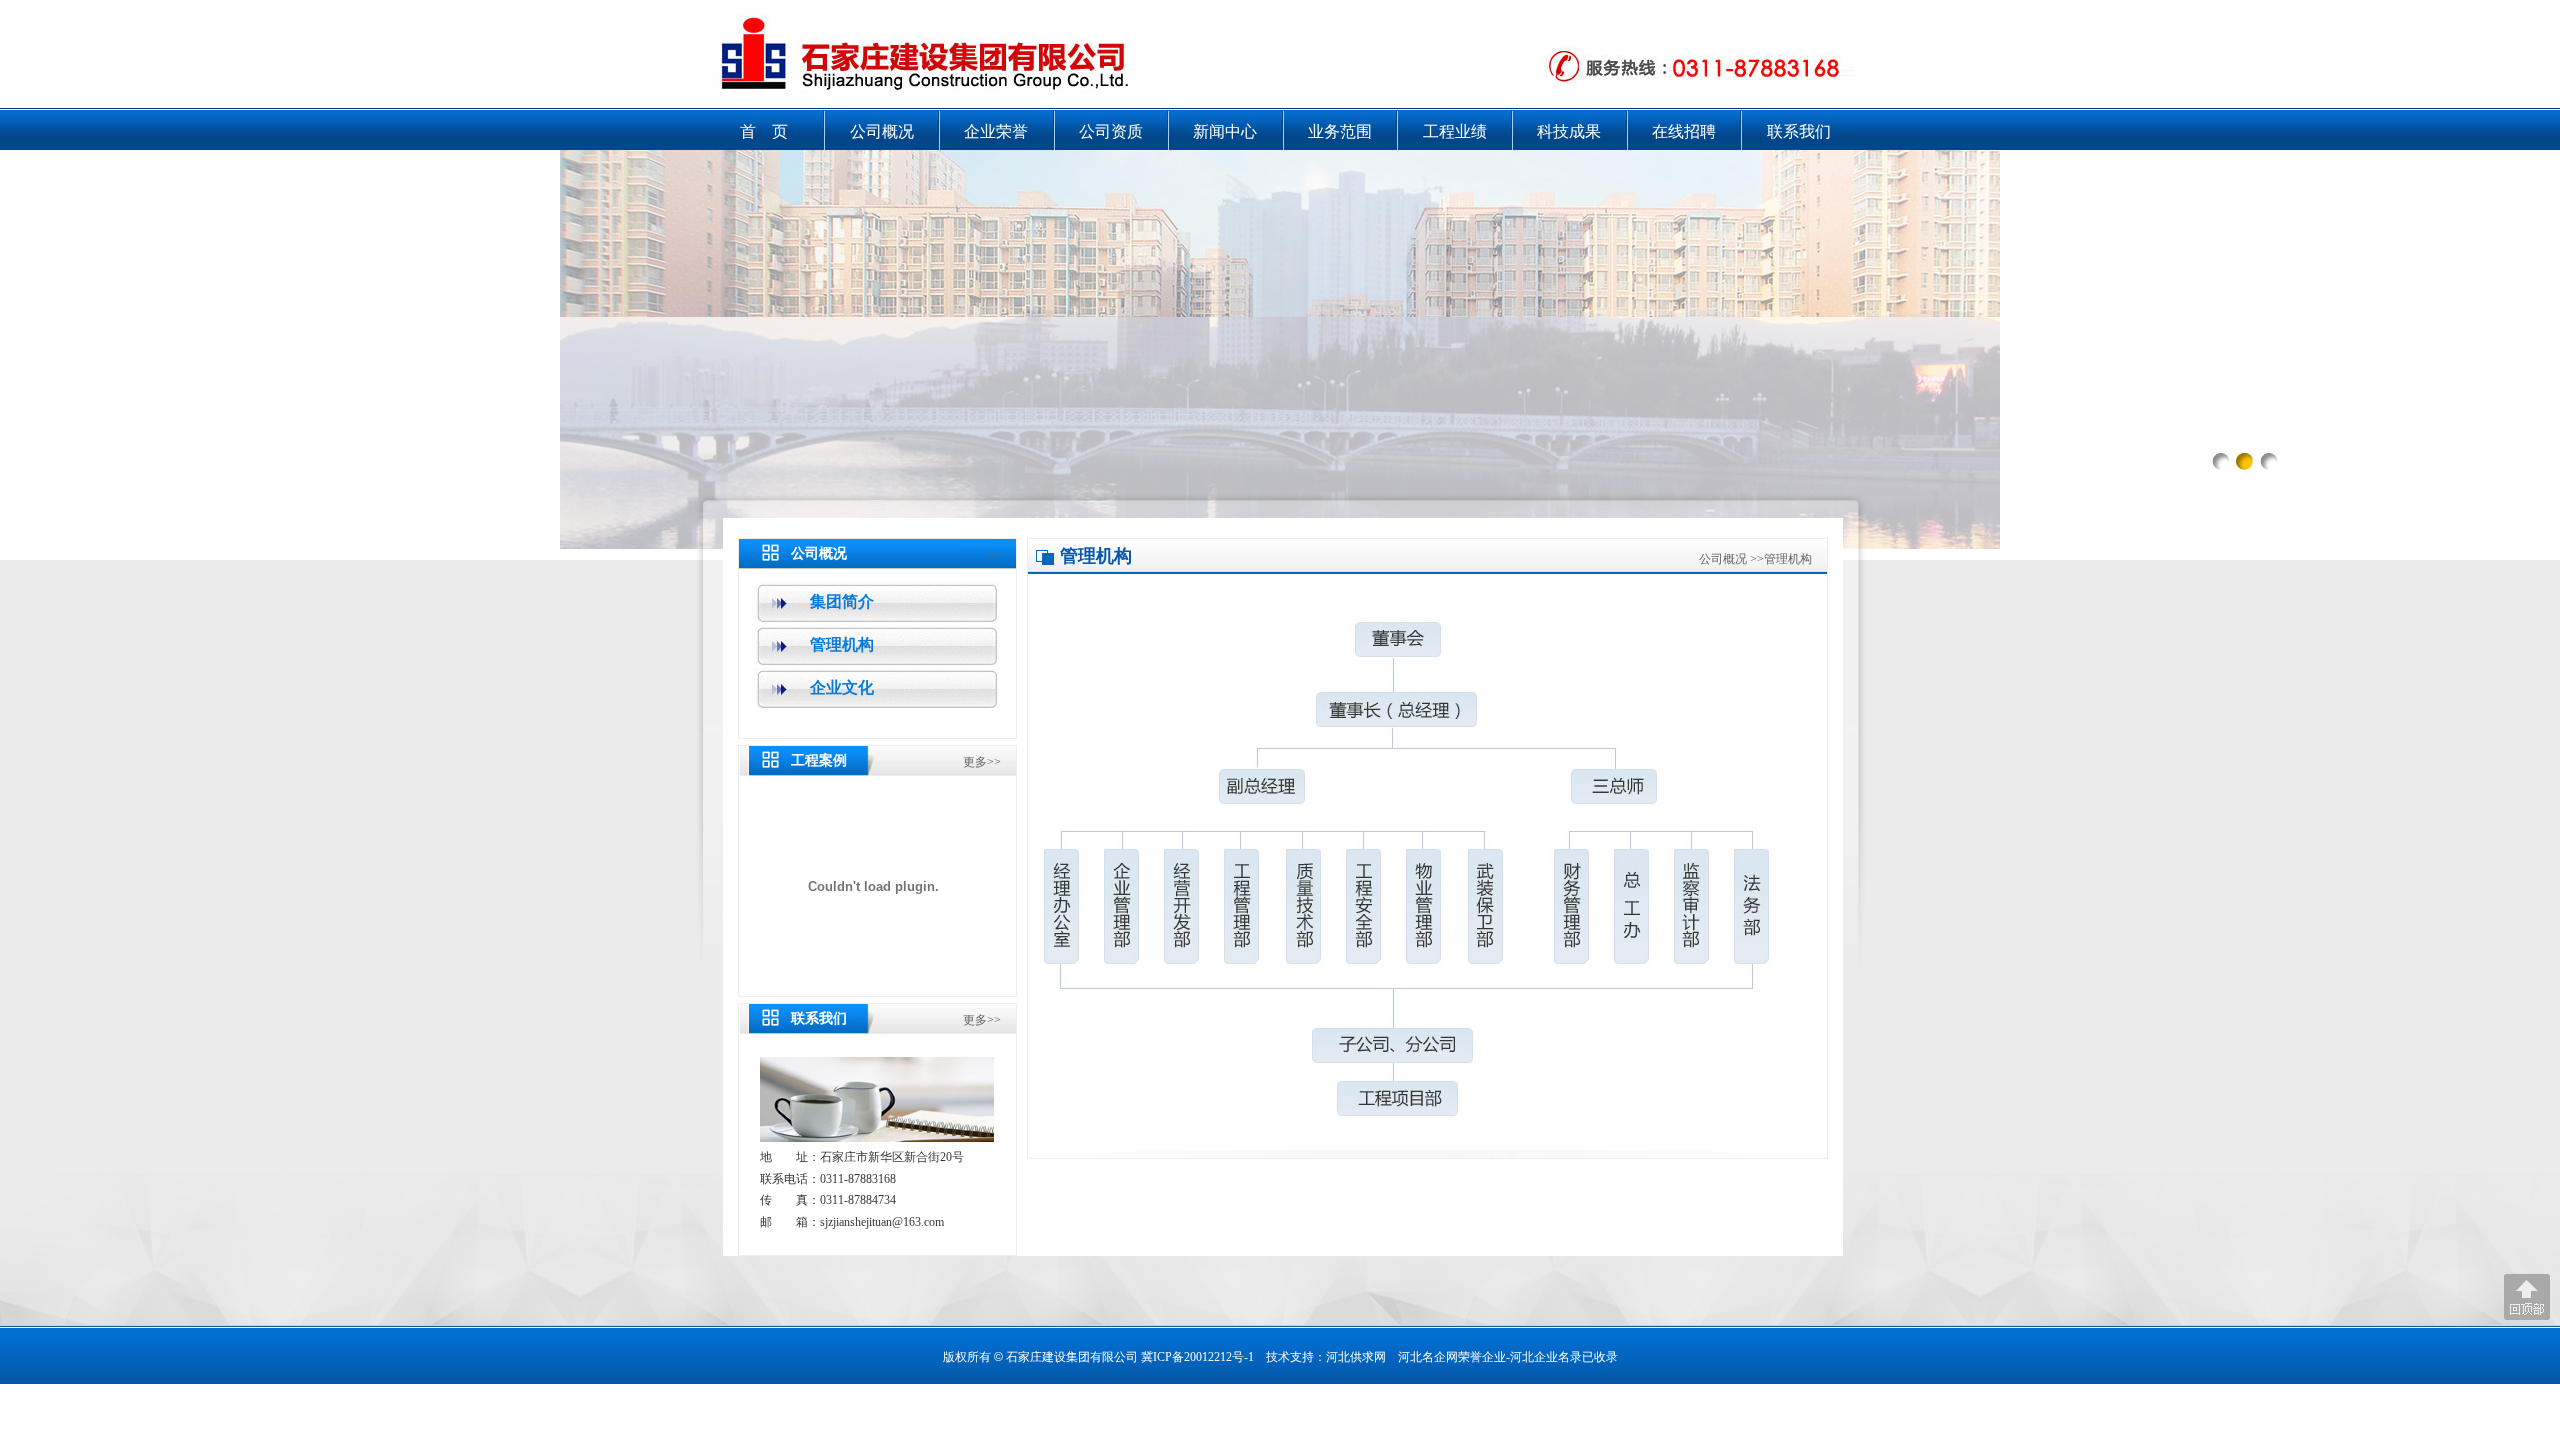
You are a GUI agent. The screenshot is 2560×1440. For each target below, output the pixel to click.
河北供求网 (1356, 1357)
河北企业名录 (1546, 1357)
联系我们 (1799, 131)
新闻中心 (1225, 131)
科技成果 (1569, 131)
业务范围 (1340, 131)
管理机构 (842, 644)
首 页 (764, 131)
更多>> (982, 762)
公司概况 (882, 131)
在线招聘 (1684, 131)
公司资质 (1111, 131)
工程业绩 (1455, 131)
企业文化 (842, 687)
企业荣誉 (996, 131)
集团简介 (842, 601)
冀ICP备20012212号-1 (1197, 1357)
